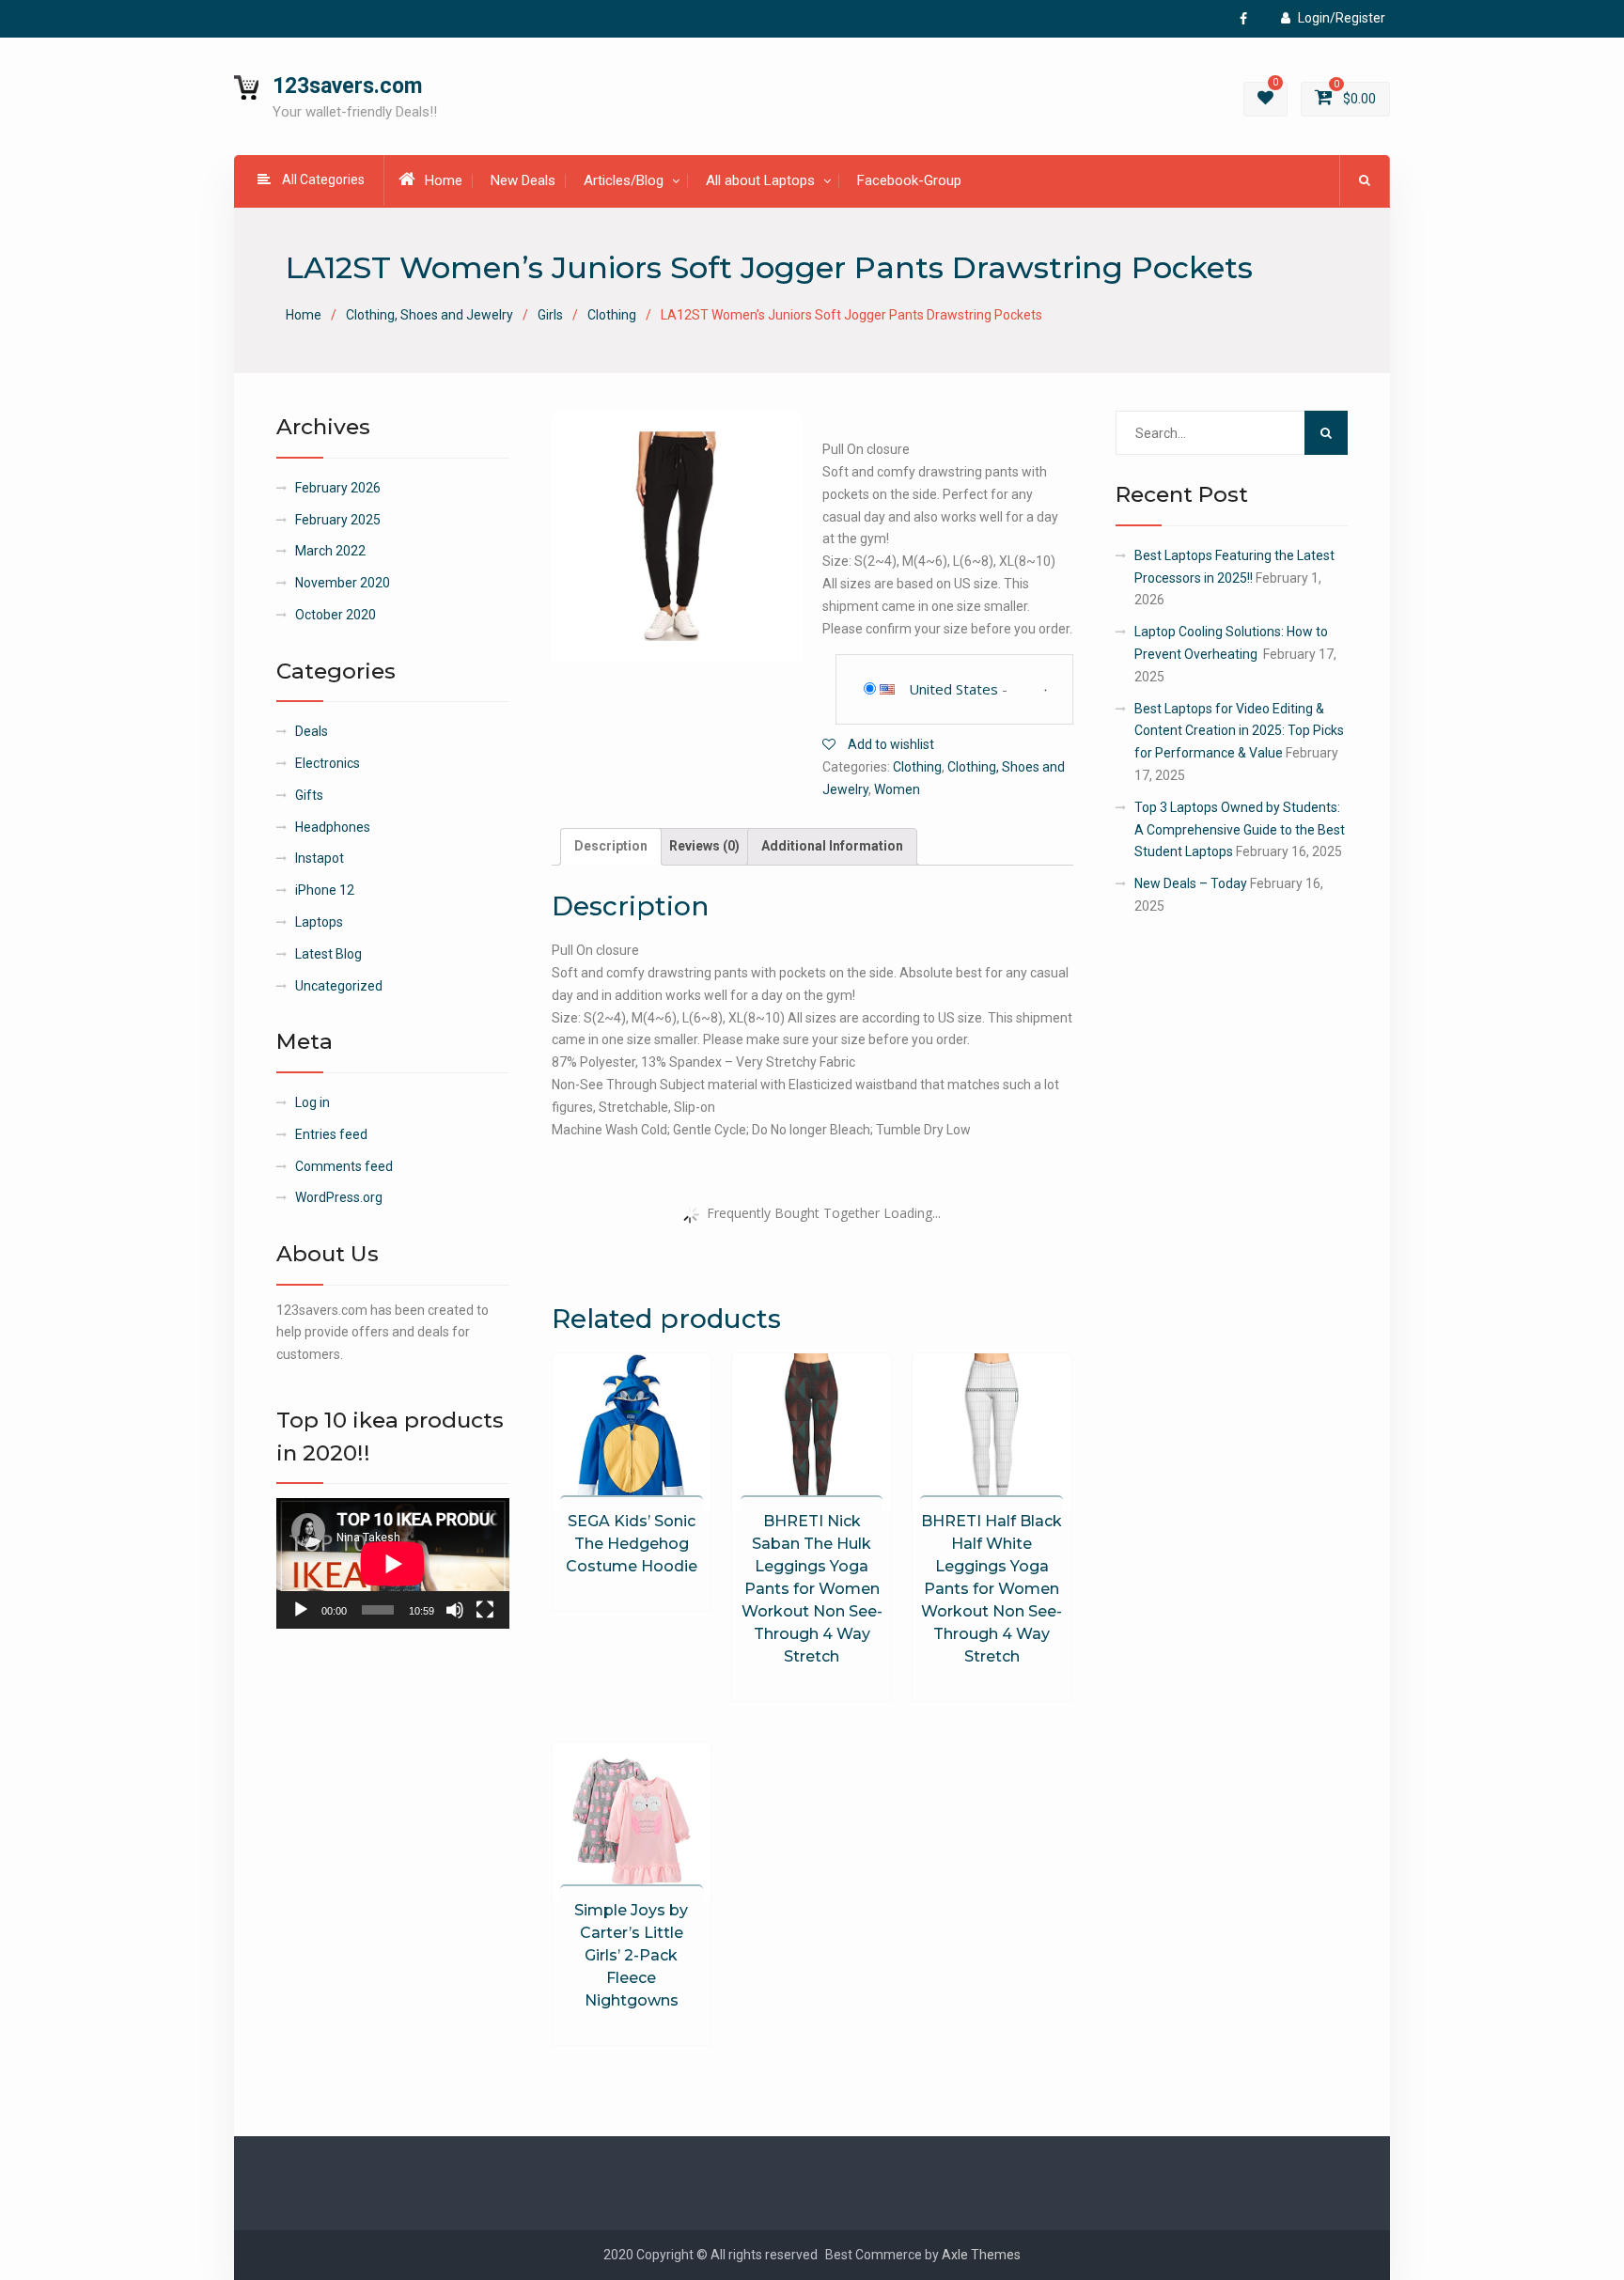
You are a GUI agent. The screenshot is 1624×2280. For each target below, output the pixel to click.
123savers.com (347, 86)
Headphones (333, 827)
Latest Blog (328, 954)
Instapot (320, 858)
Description (611, 846)
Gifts (309, 795)
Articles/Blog (624, 180)
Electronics (328, 763)
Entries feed (331, 1134)
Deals (312, 731)
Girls (550, 315)
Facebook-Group (909, 180)
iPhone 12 (325, 890)
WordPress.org (339, 1197)
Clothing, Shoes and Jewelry (429, 315)
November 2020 (343, 583)
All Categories (323, 180)
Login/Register (1342, 18)
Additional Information (832, 846)
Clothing (612, 315)
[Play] (301, 1610)
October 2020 (336, 615)
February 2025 (338, 520)
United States (953, 689)
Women (897, 789)
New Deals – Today (1191, 883)
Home (444, 180)
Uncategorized (339, 986)
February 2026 (338, 488)
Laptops (319, 922)
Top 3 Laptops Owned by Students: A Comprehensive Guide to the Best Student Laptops (1240, 830)
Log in (312, 1102)
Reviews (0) (704, 846)
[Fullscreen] (485, 1610)
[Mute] (455, 1610)
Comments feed (344, 1166)
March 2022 (330, 551)
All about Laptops (760, 180)
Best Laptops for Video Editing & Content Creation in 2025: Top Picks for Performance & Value (1239, 731)
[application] (393, 1563)
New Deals (523, 180)
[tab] (611, 847)
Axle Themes (981, 2255)
